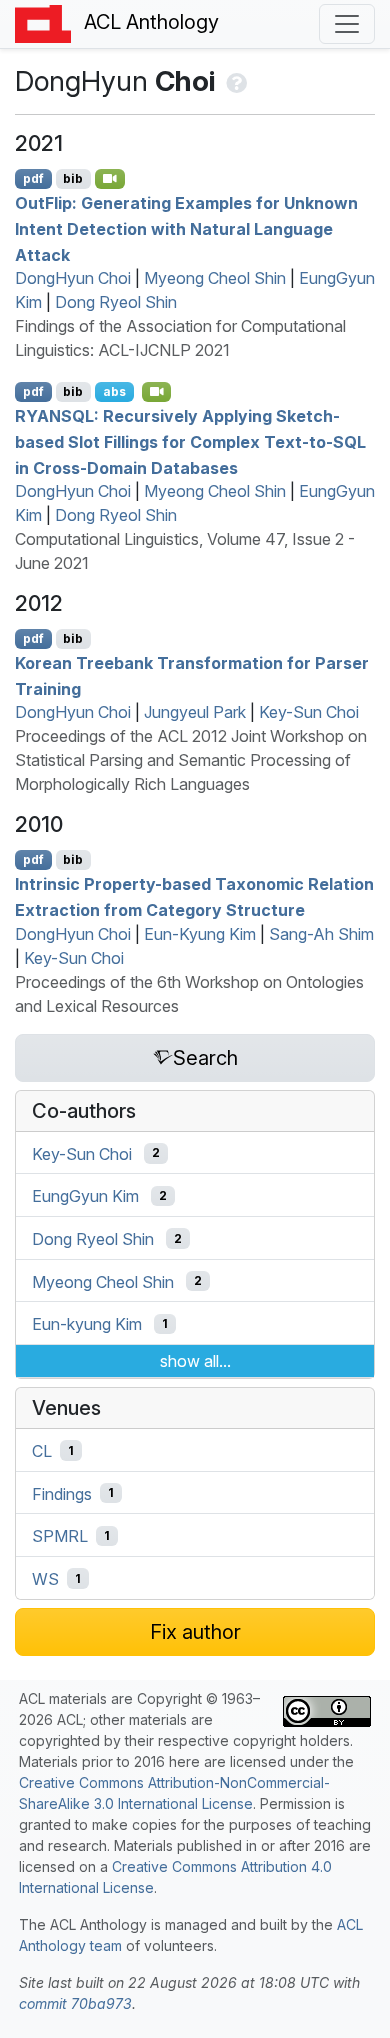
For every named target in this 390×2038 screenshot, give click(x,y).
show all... (195, 1361)
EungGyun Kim (85, 1196)
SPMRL (60, 1536)
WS (45, 1579)
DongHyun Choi (73, 278)
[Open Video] (110, 179)
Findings (62, 1493)
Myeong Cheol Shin (215, 278)
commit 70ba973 (75, 2003)
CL (42, 1451)
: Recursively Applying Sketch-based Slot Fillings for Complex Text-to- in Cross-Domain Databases (190, 441)
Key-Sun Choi (309, 712)
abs (114, 391)
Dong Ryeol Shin (116, 302)
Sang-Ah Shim (321, 934)
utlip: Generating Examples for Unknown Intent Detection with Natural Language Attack (186, 228)
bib (73, 178)
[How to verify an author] (234, 81)
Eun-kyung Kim (87, 1324)
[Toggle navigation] (347, 24)
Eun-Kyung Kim (200, 934)
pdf (33, 178)
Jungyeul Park (195, 712)
